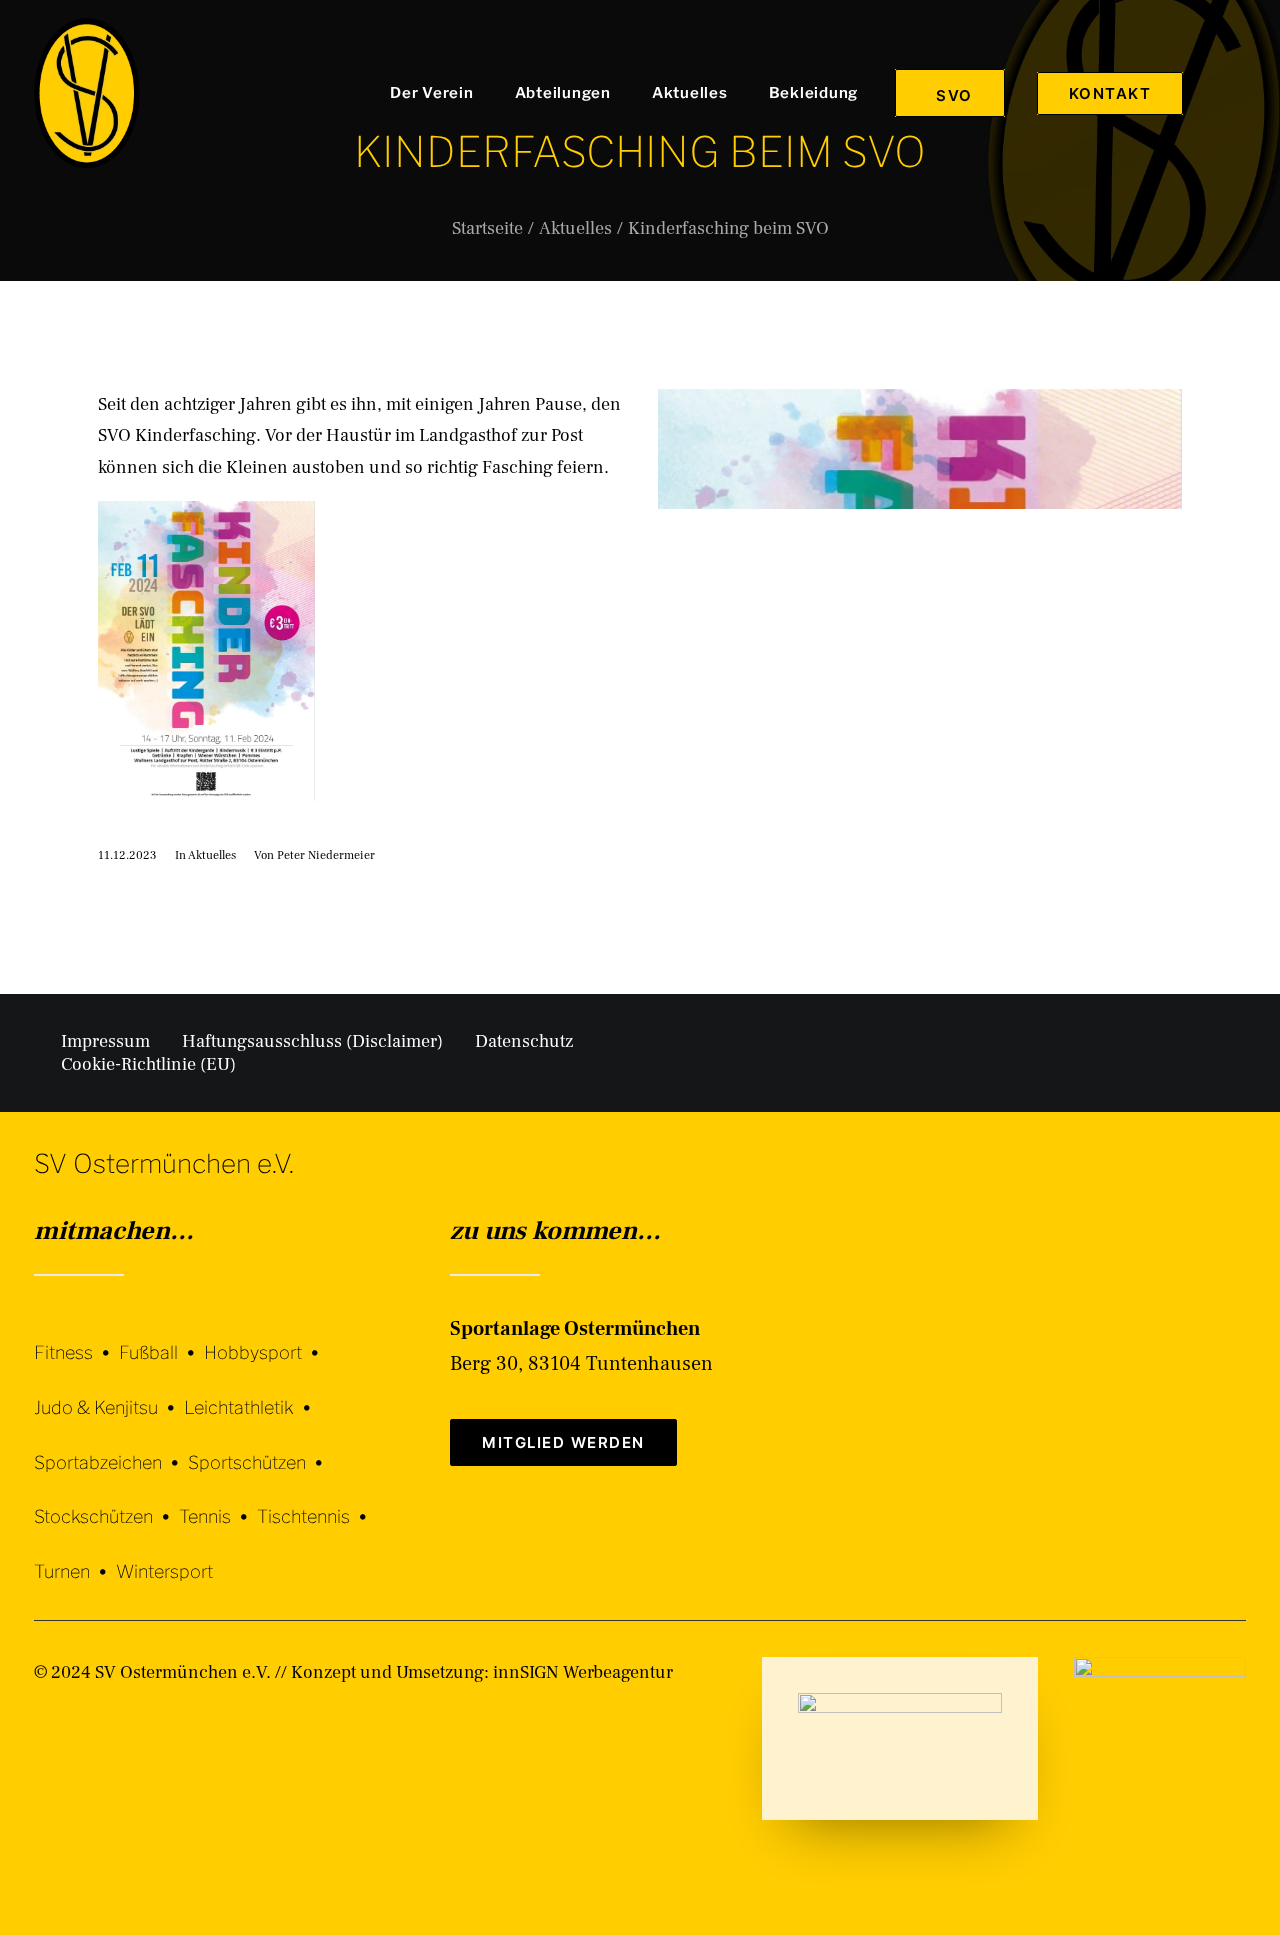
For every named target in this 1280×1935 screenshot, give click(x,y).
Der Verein (432, 93)
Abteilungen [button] (563, 93)
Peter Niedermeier (326, 855)
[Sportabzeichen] (111, 1447)
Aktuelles (690, 93)
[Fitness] (76, 1340)
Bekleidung (814, 93)
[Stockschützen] (106, 1502)
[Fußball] (161, 1338)
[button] (1237, 93)
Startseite (487, 228)
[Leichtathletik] (252, 1392)
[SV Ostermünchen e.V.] (87, 93)
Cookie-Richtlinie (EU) (148, 1064)
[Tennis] (218, 1502)
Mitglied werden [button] (563, 1442)
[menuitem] (436, 93)
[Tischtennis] (316, 1502)
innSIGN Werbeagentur (583, 1672)
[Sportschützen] (260, 1447)
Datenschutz (524, 1041)
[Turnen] (75, 1556)
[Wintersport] (164, 1556)
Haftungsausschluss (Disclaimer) (312, 1041)
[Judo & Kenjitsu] (109, 1392)
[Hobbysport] (266, 1338)
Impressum (105, 1041)
